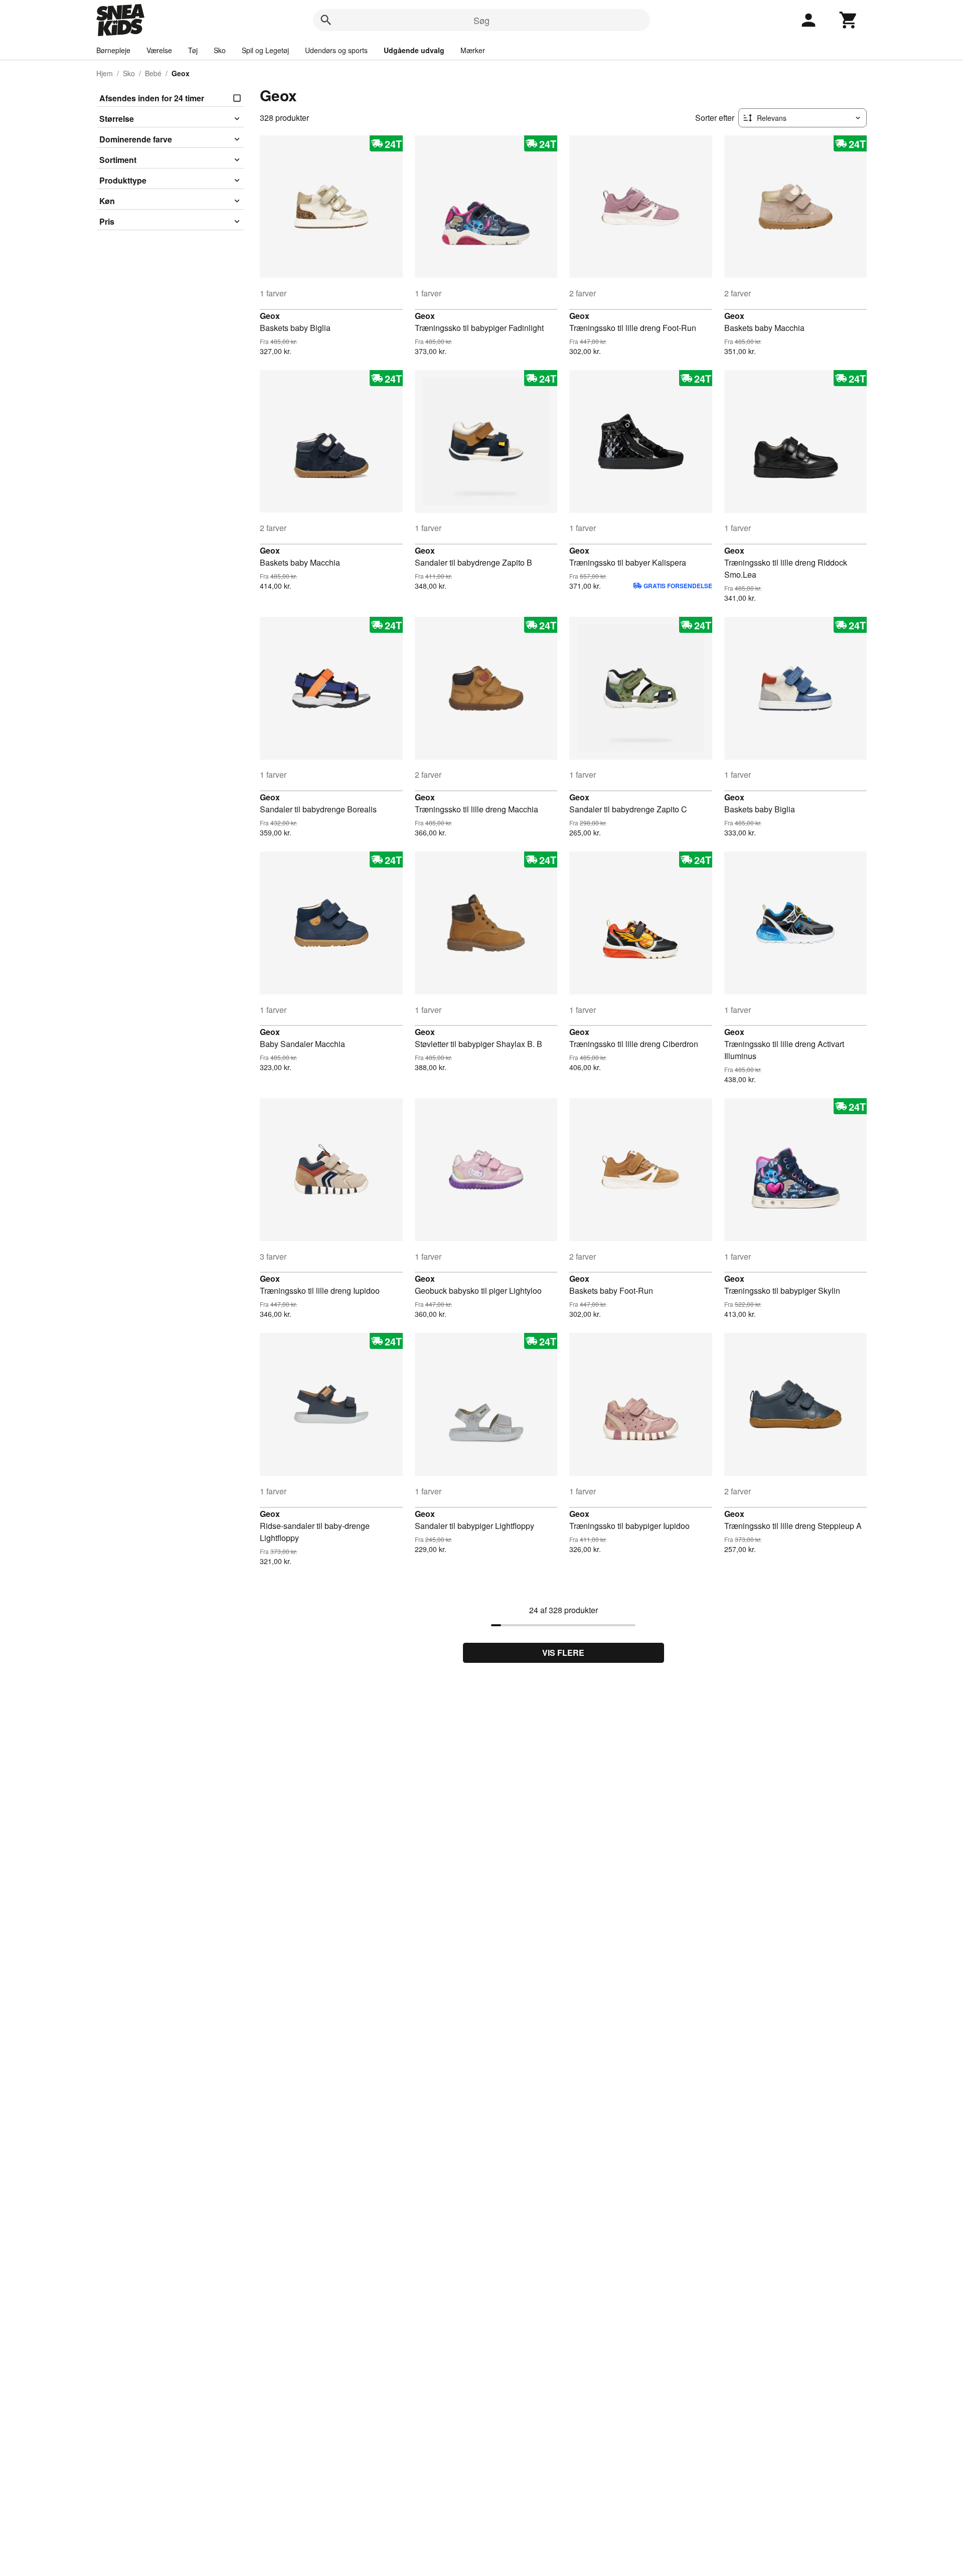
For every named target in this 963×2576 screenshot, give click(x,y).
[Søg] (326, 20)
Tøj (193, 50)
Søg (481, 20)
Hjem (105, 73)
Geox (270, 316)
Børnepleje (113, 50)
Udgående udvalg (414, 50)
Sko (220, 50)
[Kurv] (849, 20)
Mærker (473, 50)
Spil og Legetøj (265, 50)
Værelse (159, 50)
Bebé (153, 73)
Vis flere (563, 1653)
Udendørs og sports (336, 50)
